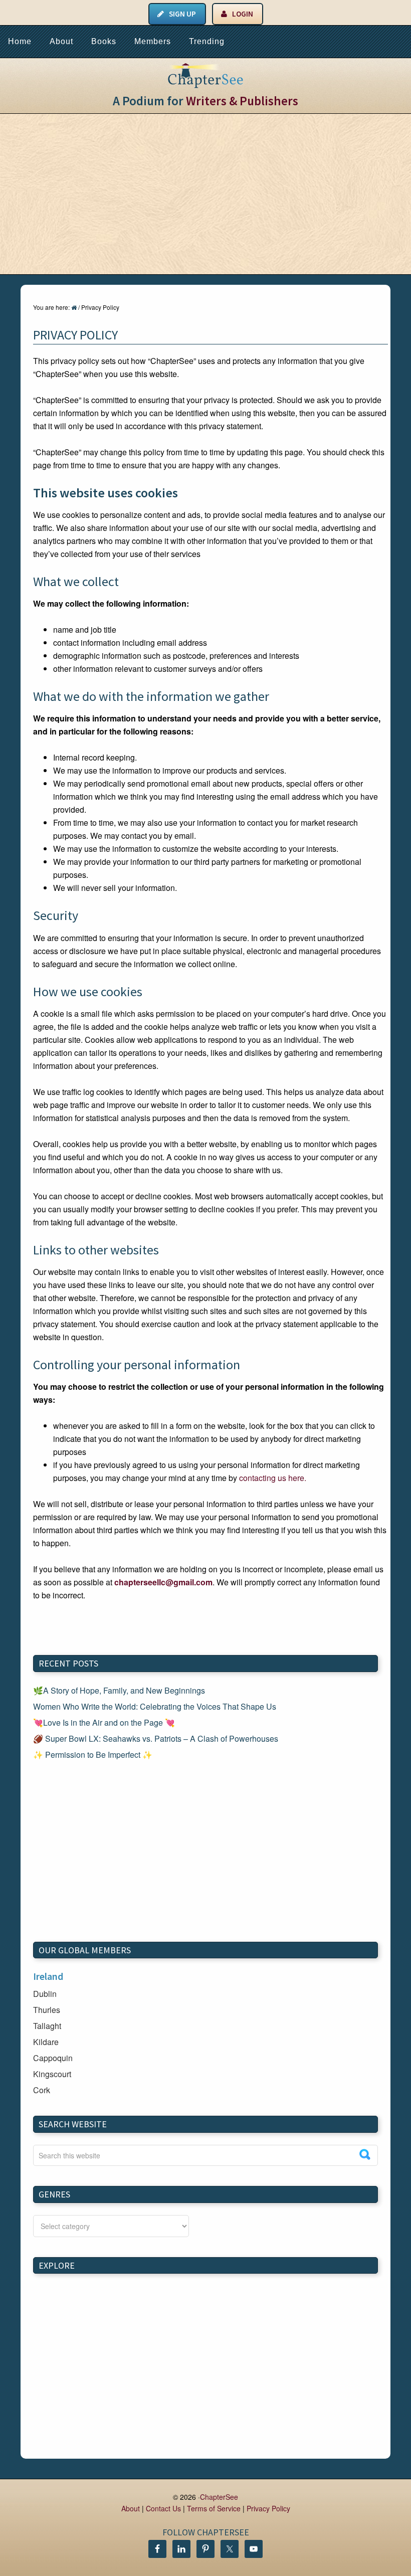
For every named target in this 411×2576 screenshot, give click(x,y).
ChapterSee (219, 2497)
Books (104, 41)
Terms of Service (214, 2508)
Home (20, 41)
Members (153, 41)
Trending (207, 41)
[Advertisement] (205, 194)
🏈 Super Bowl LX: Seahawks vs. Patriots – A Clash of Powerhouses (156, 1738)
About (61, 41)
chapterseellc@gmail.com (163, 1582)
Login (243, 14)
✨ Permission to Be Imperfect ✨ (93, 1755)
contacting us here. (273, 1478)
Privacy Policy (268, 2508)
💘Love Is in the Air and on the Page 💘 (104, 1722)
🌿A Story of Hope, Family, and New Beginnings (119, 1690)
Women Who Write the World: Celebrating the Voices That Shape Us (155, 1706)
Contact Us (163, 2508)
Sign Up (182, 14)
